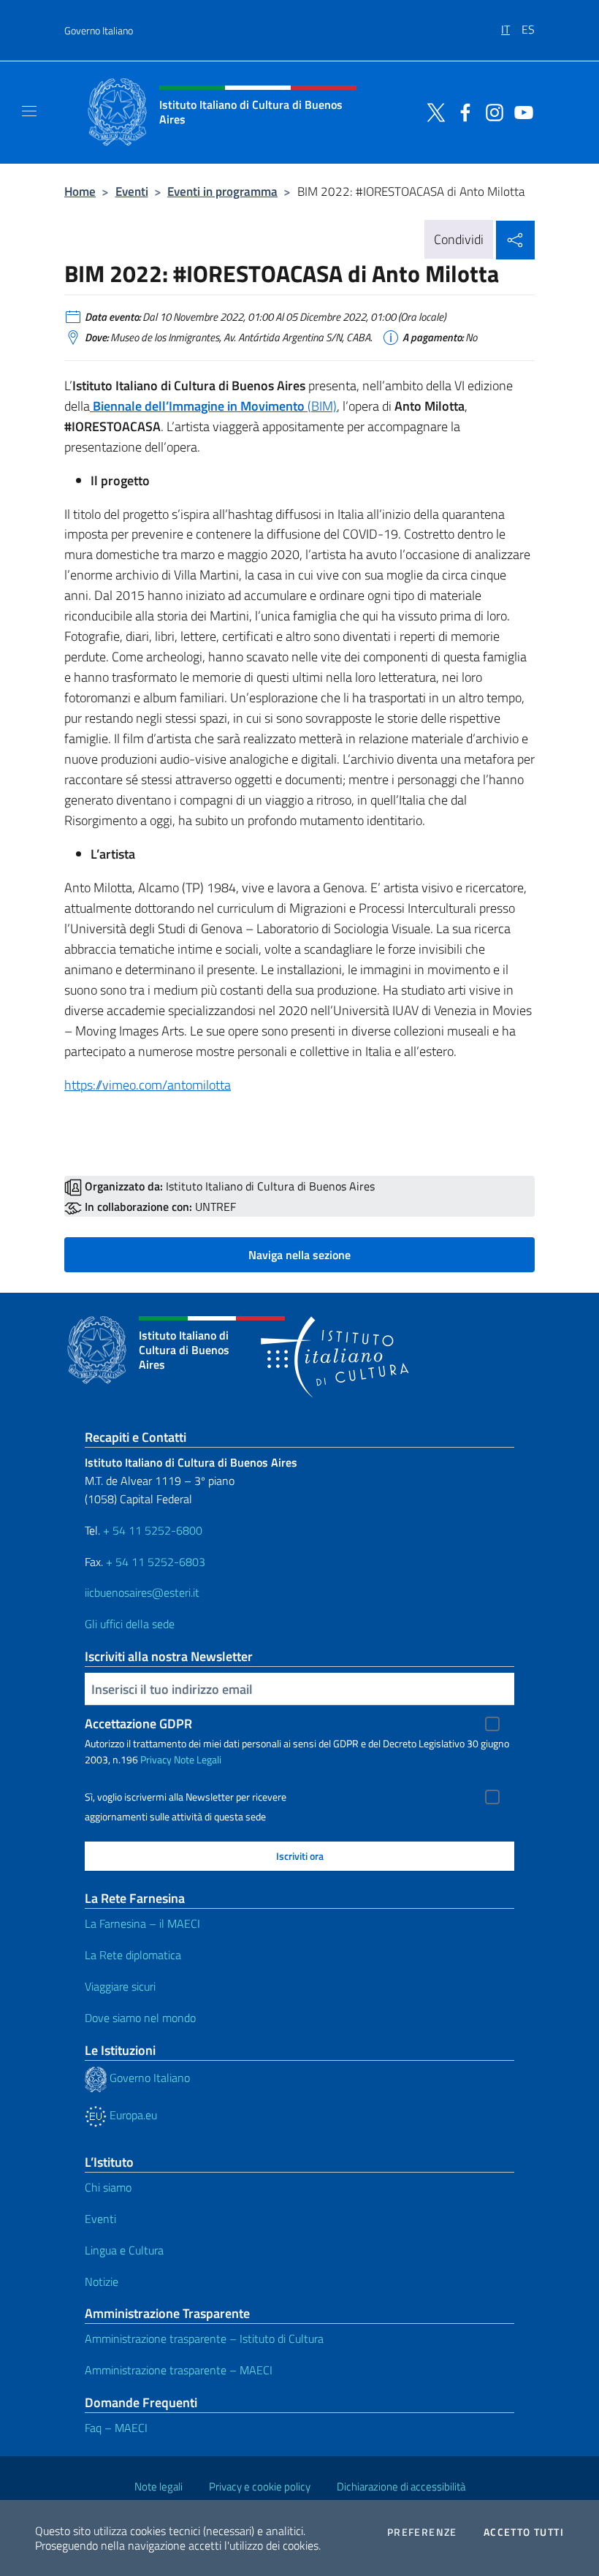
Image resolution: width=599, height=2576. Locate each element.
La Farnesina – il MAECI (142, 1923)
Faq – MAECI (116, 2428)
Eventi (132, 191)
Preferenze (422, 2532)
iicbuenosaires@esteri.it (142, 1592)
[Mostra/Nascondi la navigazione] (29, 111)
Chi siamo (108, 2187)
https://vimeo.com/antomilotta (148, 1085)
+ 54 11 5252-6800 (153, 1530)
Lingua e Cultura (124, 2250)
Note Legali (198, 1759)
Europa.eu (132, 2115)
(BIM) (213, 406)
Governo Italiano (99, 30)
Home (80, 191)
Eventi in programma (222, 191)
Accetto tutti (524, 2532)
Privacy (156, 1759)
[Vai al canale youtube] (520, 111)
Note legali (159, 2486)
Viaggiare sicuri (120, 1986)
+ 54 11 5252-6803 (156, 1562)
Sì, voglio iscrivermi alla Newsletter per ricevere (186, 1797)
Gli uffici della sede (130, 1624)
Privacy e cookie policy (260, 2486)
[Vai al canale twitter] (432, 111)
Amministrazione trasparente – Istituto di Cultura (204, 2338)
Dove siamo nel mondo (140, 2018)
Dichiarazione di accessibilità (401, 2486)
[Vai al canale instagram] (491, 111)
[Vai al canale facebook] (462, 111)
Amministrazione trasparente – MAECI (179, 2370)
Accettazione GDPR (138, 1724)
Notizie (102, 2281)
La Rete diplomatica (133, 1955)
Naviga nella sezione (299, 1255)
